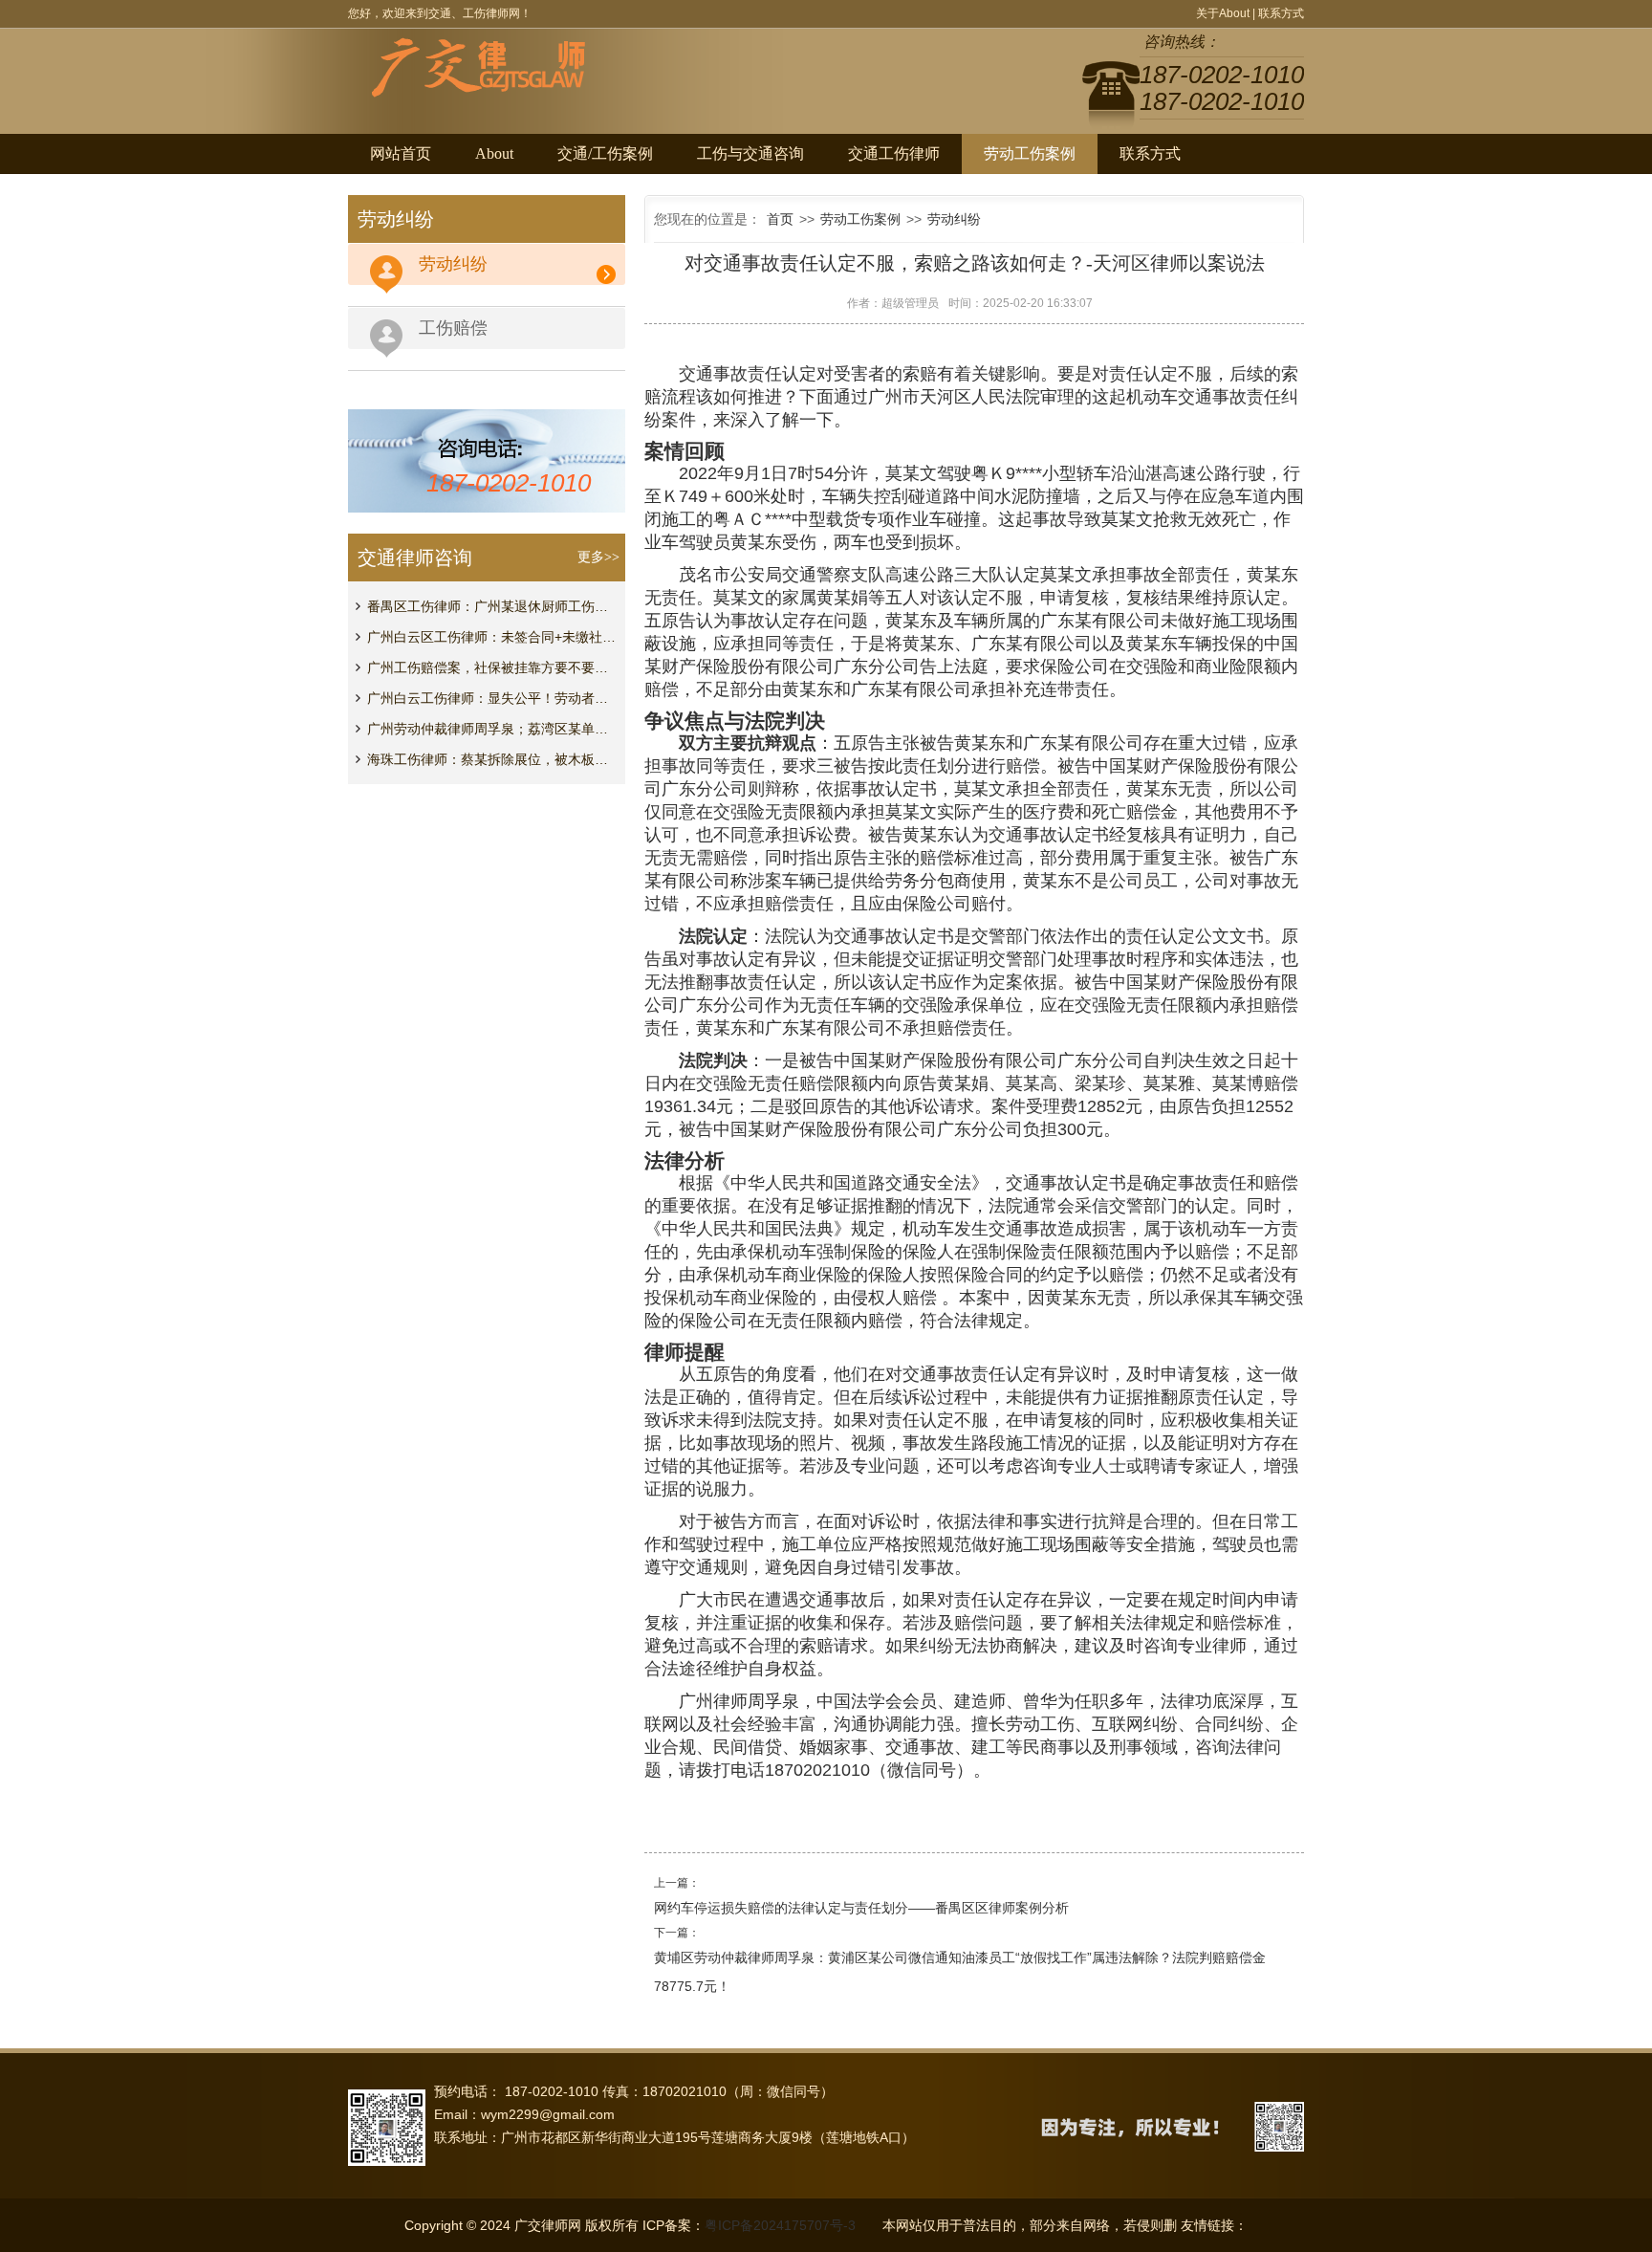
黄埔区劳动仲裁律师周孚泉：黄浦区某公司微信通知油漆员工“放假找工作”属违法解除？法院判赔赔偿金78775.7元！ (960, 1972)
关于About (1223, 13)
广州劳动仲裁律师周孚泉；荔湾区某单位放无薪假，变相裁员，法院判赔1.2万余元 (491, 729)
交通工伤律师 (894, 153)
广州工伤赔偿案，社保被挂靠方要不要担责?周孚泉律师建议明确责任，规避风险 (491, 667)
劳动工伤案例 (1030, 153)
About (494, 153)
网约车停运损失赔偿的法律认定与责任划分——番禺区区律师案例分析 (861, 1908)
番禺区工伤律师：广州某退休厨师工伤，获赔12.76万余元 (491, 606)
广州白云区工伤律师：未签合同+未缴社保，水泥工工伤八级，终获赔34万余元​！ (491, 637)
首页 (780, 219)
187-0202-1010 (509, 483)
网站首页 (401, 153)
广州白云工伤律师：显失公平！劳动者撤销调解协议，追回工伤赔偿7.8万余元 (491, 698)
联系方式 (1281, 13)
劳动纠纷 (954, 219)
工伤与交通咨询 (750, 153)
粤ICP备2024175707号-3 (780, 2225)
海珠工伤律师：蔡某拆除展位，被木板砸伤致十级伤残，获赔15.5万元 (491, 759)
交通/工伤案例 (605, 153)
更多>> (598, 557)
